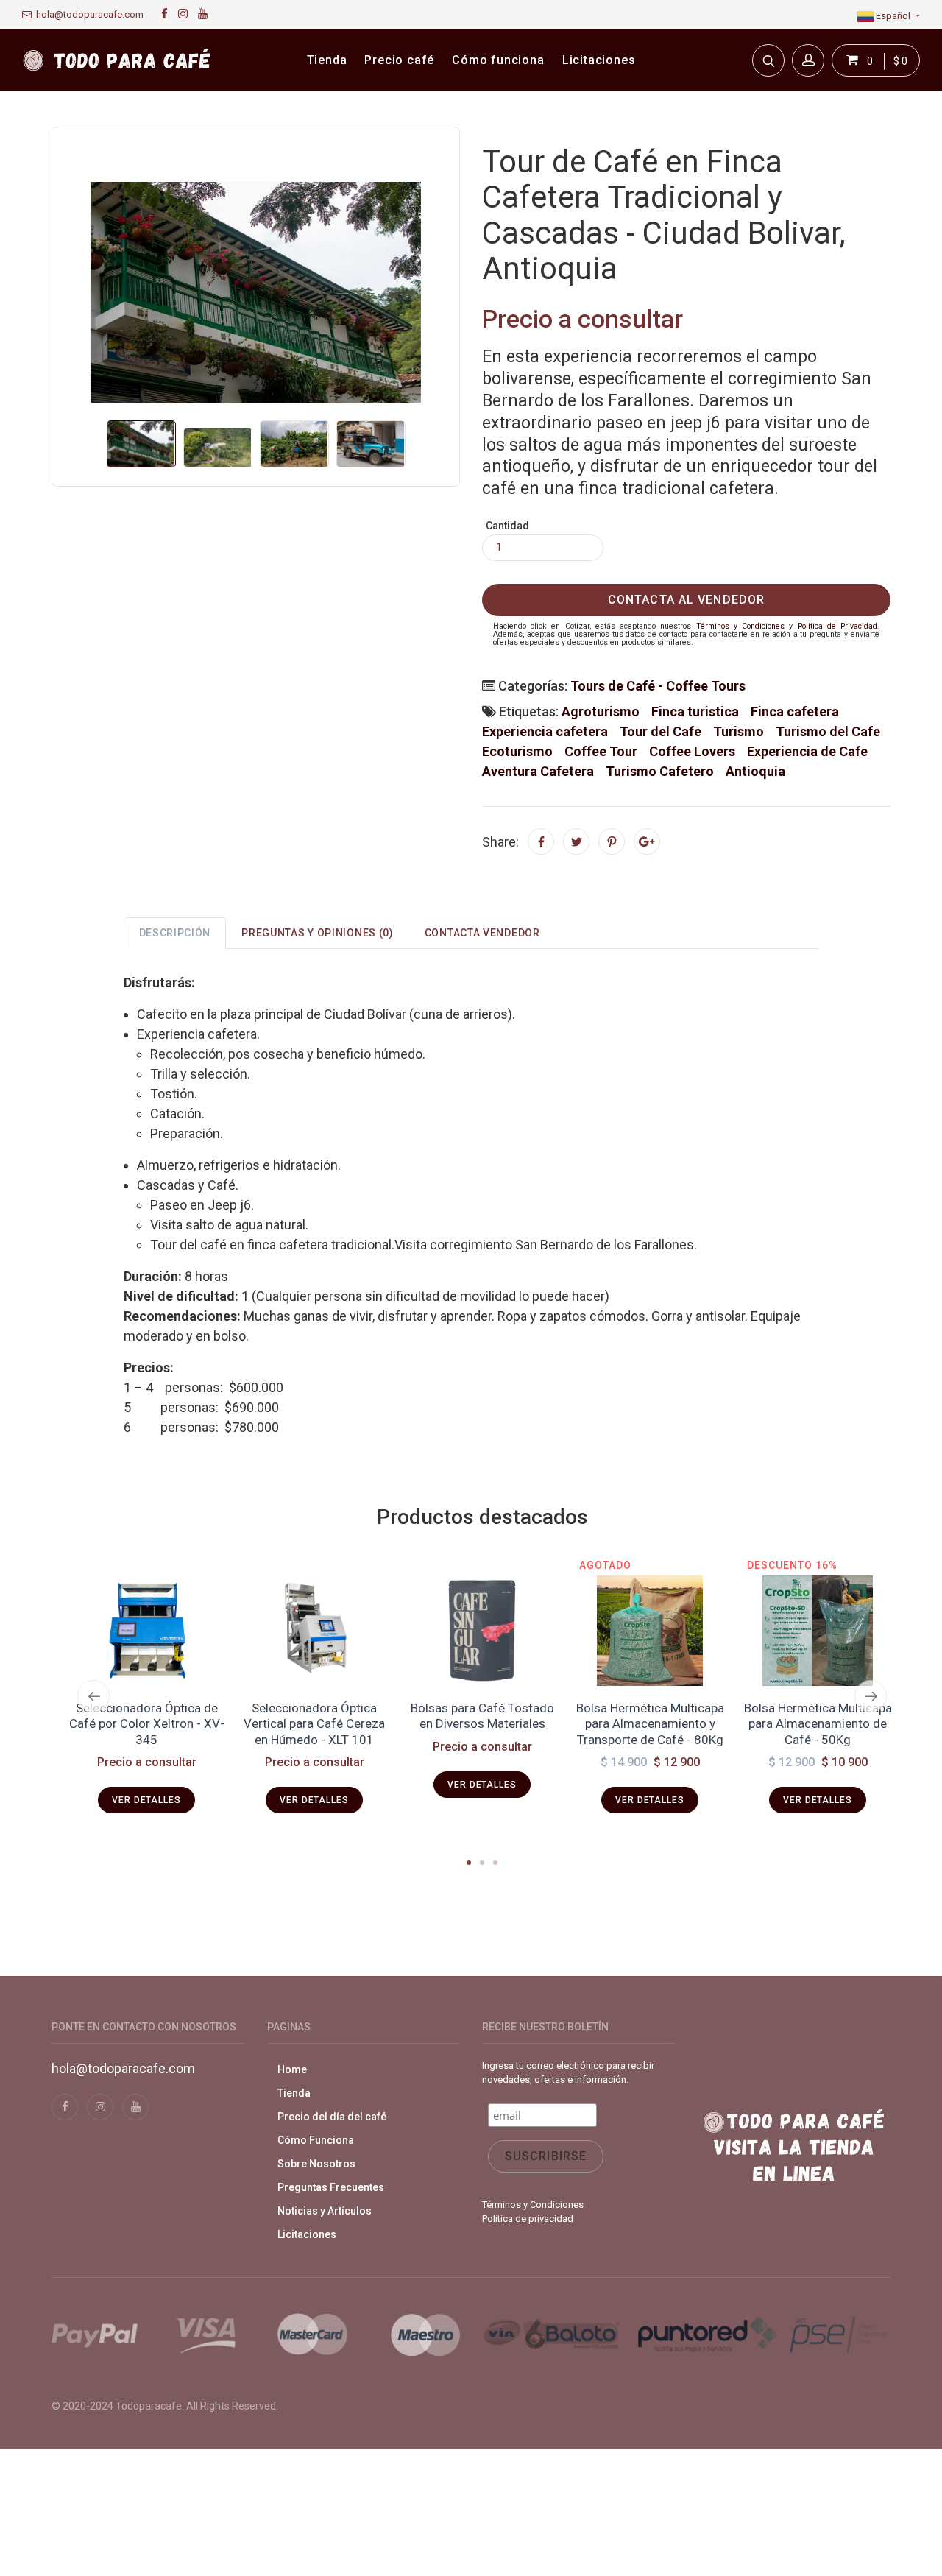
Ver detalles (146, 1800)
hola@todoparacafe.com (88, 14)
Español (893, 16)
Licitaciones (307, 2234)
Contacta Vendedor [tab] (482, 933)
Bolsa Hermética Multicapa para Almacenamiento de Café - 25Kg (818, 1724)
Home (292, 2069)
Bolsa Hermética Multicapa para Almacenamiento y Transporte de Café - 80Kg (482, 1724)
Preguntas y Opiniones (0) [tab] (318, 933)
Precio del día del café (332, 2117)
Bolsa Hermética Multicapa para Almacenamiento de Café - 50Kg (650, 1724)
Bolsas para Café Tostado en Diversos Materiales (315, 1716)
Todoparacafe (149, 2406)
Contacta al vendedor (686, 600)
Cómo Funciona (316, 2140)
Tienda (294, 2093)
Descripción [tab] (175, 933)
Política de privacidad (528, 2219)
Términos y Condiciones (740, 626)
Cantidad (507, 526)
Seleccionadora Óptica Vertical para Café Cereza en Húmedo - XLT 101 (146, 1724)
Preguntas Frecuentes (331, 2187)
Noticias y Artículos (325, 2211)
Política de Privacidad (837, 626)
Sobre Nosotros (316, 2164)
